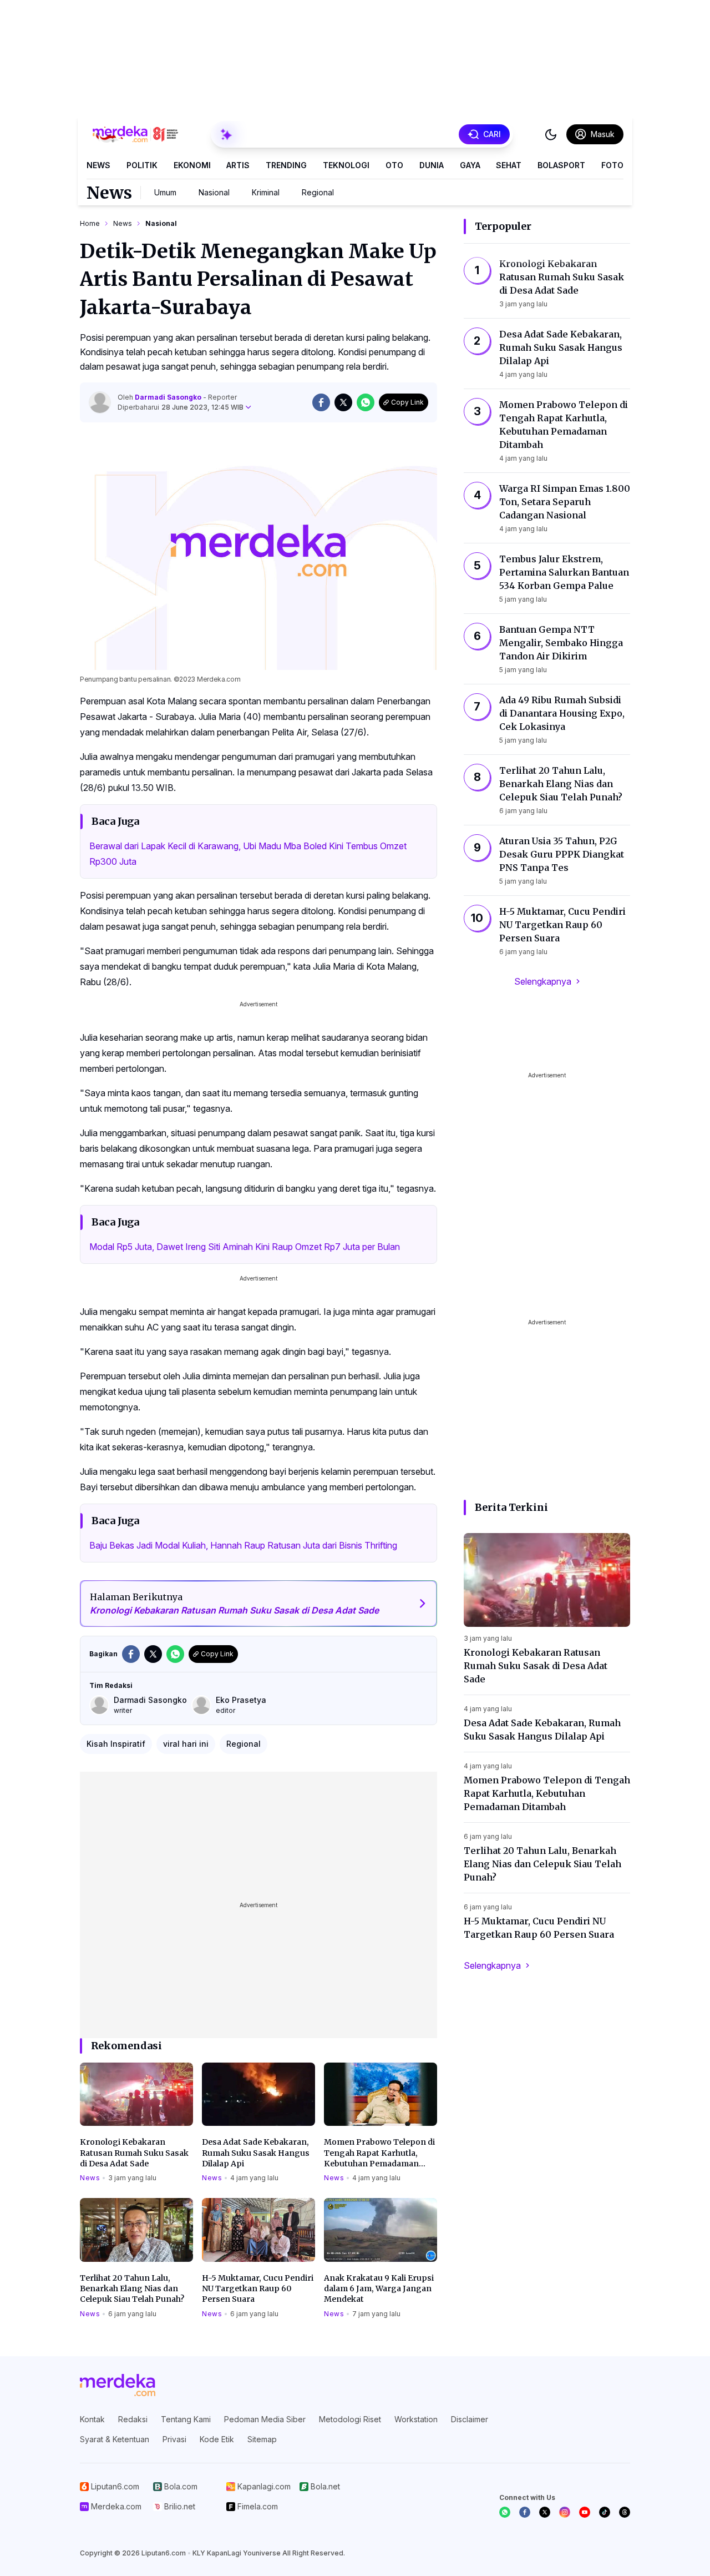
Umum (165, 192)
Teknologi (346, 165)
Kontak (92, 2419)
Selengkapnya (543, 981)
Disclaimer (470, 2419)
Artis (238, 165)
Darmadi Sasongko (169, 397)
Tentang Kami (186, 2419)
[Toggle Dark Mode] (551, 134)
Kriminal (266, 192)
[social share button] (321, 402)
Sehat (509, 165)
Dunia (432, 165)
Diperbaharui (181, 407)
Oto (394, 165)
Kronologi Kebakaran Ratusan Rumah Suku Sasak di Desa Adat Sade (134, 2153)
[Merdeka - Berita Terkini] (135, 134)
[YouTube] (585, 2512)
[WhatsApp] (505, 2512)
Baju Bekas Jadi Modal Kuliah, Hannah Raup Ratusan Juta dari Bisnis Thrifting (243, 1545)
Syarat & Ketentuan (115, 2439)
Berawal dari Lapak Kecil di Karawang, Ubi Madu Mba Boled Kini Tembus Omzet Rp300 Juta (248, 854)
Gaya (470, 165)
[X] (545, 2512)
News (98, 165)
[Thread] (625, 2512)
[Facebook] (525, 2512)
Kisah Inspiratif (116, 1744)
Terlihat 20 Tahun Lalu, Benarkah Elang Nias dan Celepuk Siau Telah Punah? (132, 2289)
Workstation (416, 2419)
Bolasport (561, 165)
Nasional (214, 192)
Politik (142, 165)
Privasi (174, 2439)
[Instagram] (565, 2512)
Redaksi (133, 2419)
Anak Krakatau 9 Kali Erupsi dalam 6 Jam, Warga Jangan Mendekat (379, 2289)
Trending (286, 165)
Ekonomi (192, 165)
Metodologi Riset (350, 2419)
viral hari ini (186, 1744)
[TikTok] (605, 2512)
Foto (612, 165)
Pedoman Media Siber (265, 2419)
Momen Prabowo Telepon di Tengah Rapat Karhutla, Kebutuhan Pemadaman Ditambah (379, 2153)
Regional (318, 192)
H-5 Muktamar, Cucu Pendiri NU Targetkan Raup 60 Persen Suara (258, 2289)
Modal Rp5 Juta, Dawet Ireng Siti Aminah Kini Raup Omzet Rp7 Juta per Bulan (245, 1247)
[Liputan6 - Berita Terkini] (118, 2385)
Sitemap (262, 2439)
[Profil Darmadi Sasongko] (100, 402)
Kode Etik (217, 2439)
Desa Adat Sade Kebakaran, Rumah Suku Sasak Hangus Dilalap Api (256, 2153)
